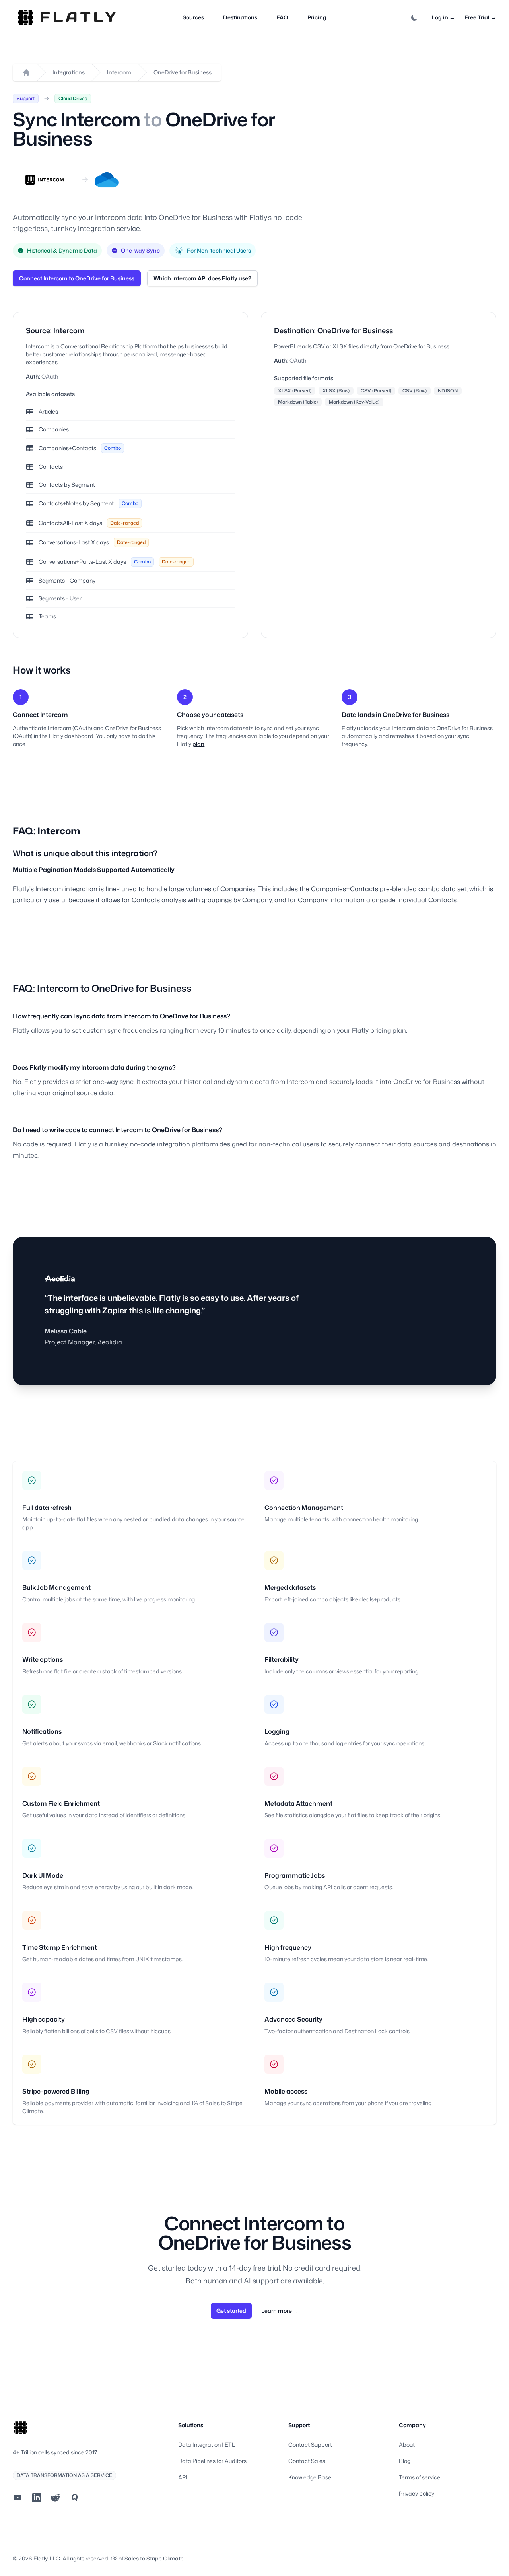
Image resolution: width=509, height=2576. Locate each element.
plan (198, 744)
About (407, 2445)
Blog (405, 2461)
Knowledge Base (310, 2477)
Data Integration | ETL (207, 2445)
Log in (443, 17)
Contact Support (310, 2445)
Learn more (280, 2311)
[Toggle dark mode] (414, 17)
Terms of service (420, 2477)
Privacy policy (417, 2493)
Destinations (240, 17)
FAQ (282, 17)
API (183, 2477)
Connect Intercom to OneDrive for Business (77, 278)
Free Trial (480, 17)
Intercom (119, 72)
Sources (193, 17)
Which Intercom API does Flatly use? (202, 278)
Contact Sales (307, 2461)
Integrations (69, 72)
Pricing (317, 17)
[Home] (26, 72)
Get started (231, 2311)
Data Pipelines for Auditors (212, 2461)
